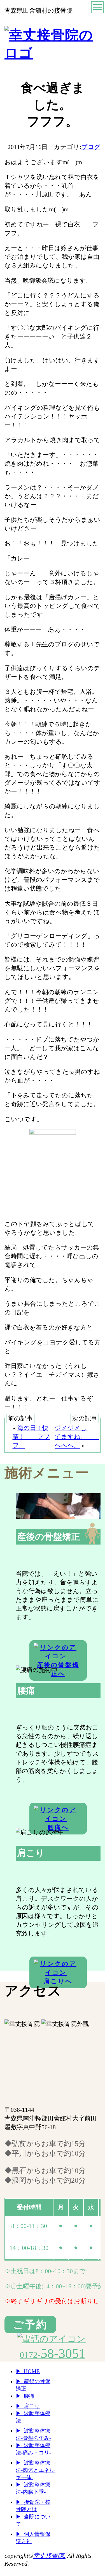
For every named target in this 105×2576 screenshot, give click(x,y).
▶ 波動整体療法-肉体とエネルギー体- (35, 2470)
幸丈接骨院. (49, 2556)
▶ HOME (28, 2371)
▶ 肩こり (28, 2406)
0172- (53, 2353)
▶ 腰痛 (25, 2396)
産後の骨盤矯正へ (58, 1669)
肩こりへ (58, 1981)
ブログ (91, 147)
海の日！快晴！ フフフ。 (31, 1437)
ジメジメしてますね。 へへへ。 (77, 1437)
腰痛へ (58, 1827)
